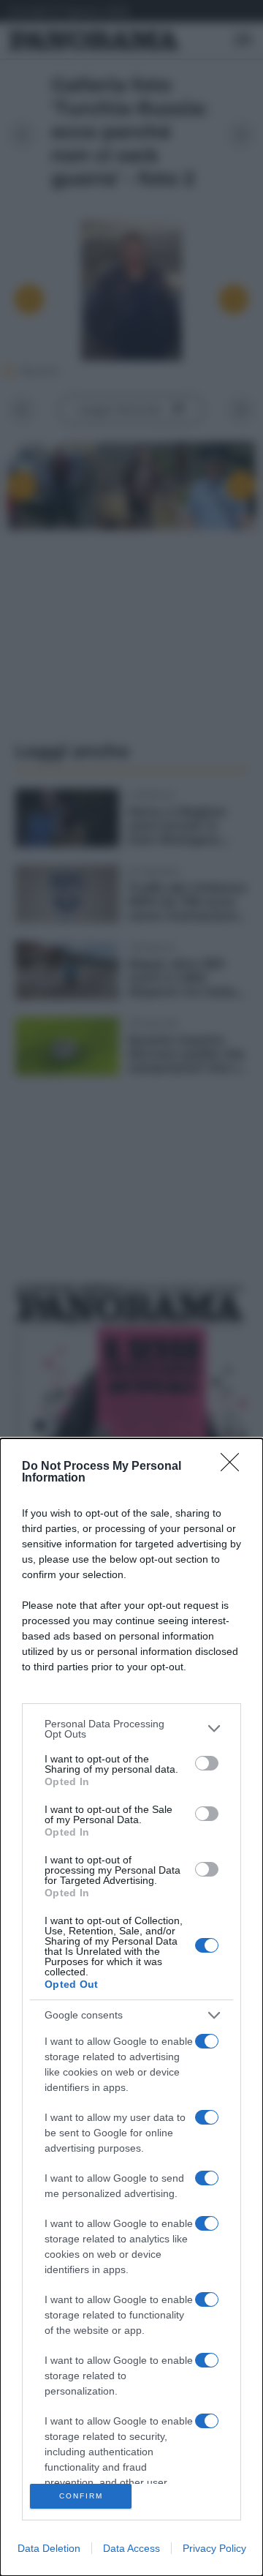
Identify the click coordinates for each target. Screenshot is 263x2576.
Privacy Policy (214, 2548)
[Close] (235, 1467)
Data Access (131, 2548)
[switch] (207, 1763)
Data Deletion (49, 2548)
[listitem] (131, 1729)
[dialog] (131, 2007)
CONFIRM (81, 2496)
